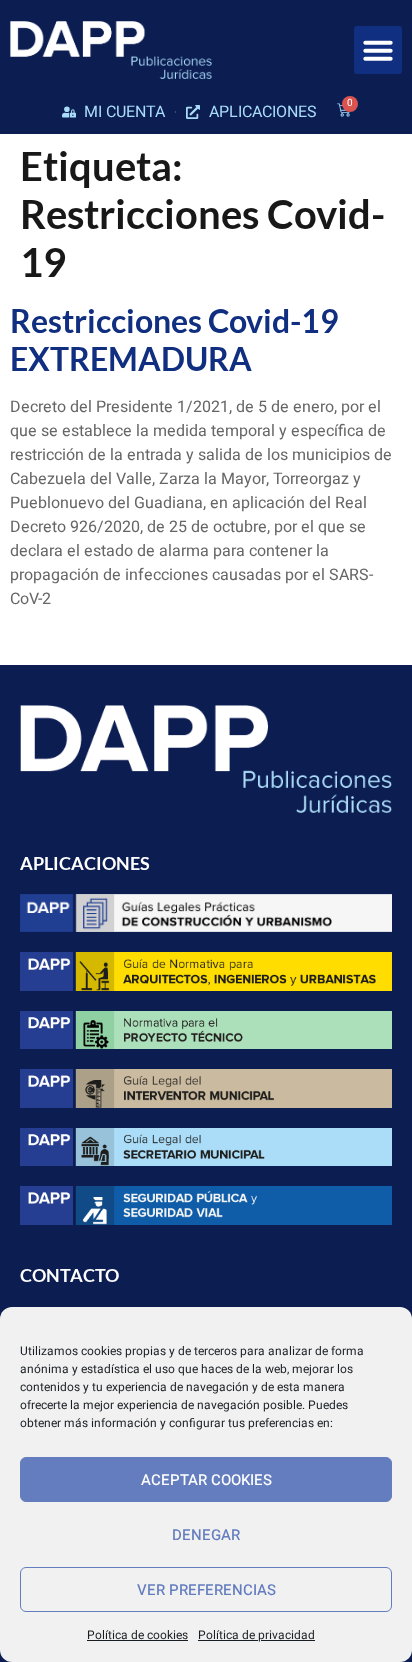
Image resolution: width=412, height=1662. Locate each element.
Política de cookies (137, 1635)
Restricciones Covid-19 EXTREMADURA (174, 339)
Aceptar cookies (206, 1480)
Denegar (206, 1535)
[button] (378, 50)
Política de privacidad (256, 1635)
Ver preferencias (206, 1590)
